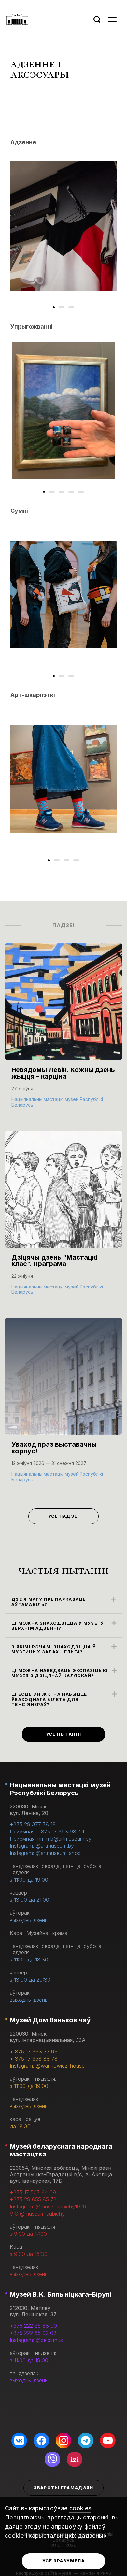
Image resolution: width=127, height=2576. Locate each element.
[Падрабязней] (63, 1032)
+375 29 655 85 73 (33, 2199)
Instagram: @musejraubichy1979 (48, 2207)
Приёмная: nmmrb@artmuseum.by (51, 1839)
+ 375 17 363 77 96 (34, 2052)
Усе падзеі (64, 1516)
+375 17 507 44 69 (33, 2192)
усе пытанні (63, 1734)
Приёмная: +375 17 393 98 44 (47, 1832)
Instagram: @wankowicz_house (47, 2066)
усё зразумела (63, 2561)
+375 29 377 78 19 (33, 1824)
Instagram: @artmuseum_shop (45, 1853)
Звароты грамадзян (63, 2488)
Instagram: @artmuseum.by (42, 1846)
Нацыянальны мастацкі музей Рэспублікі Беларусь (60, 1789)
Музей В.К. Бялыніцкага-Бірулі (61, 2294)
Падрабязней (33, 1104)
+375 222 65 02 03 (33, 2333)
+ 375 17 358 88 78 (34, 2059)
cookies (80, 2508)
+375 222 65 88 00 (33, 2326)
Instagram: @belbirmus (36, 2340)
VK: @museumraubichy (37, 2214)
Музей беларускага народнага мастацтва (61, 2150)
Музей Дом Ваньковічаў (50, 2020)
